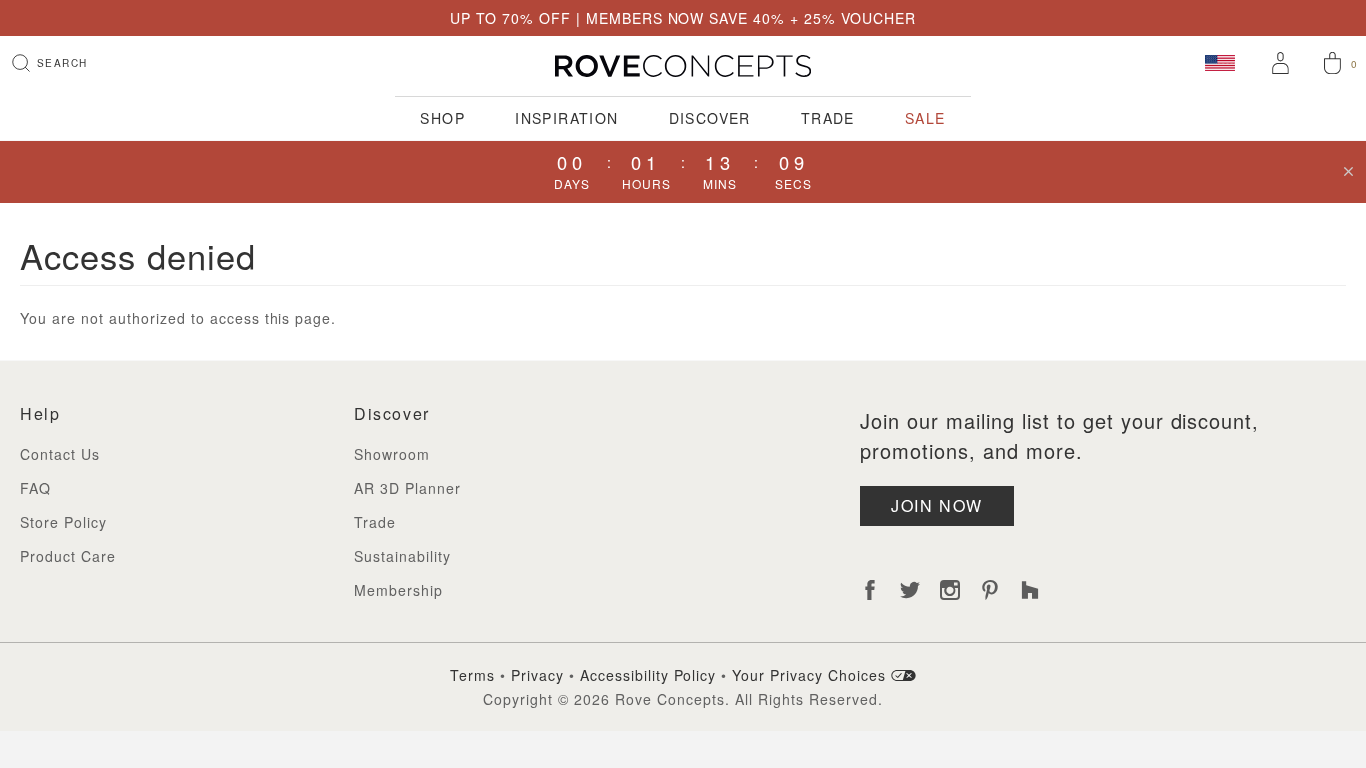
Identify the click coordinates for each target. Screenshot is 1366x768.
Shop (442, 118)
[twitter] (910, 590)
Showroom (392, 454)
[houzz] (1030, 590)
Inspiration (567, 118)
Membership (398, 590)
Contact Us (60, 454)
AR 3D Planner (407, 488)
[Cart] (1332, 65)
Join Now (937, 505)
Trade (828, 118)
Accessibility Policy (648, 675)
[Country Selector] (1220, 62)
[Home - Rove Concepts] (683, 66)
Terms (472, 675)
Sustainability (402, 556)
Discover (710, 118)
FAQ (35, 488)
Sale (925, 118)
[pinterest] (990, 590)
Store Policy (63, 522)
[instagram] (950, 590)
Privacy (537, 675)
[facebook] (870, 590)
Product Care (68, 556)
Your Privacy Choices (811, 675)
